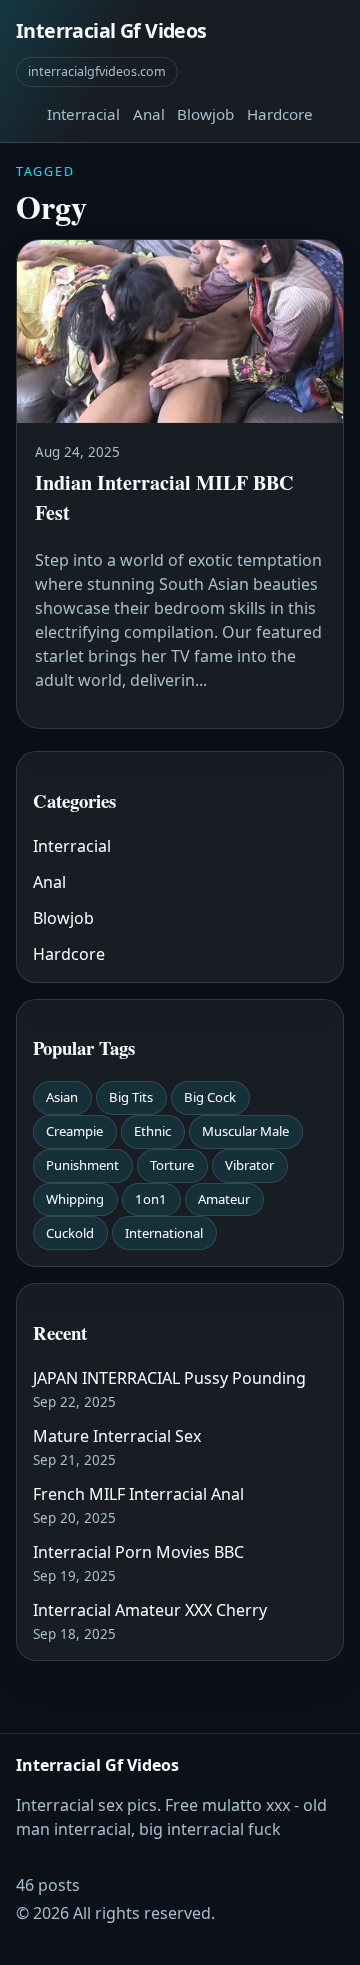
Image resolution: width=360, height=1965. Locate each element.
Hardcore (280, 114)
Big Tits (131, 1097)
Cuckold (70, 1233)
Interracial (83, 114)
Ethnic (152, 1131)
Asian (62, 1097)
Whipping (75, 1199)
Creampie (74, 1131)
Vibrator (249, 1165)
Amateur (224, 1199)
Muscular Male (245, 1131)
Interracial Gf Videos (111, 30)
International (164, 1233)
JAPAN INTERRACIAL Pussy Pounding (169, 1378)
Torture (172, 1165)
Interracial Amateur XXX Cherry (150, 1610)
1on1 (151, 1199)
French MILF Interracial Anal (138, 1494)
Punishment (82, 1165)
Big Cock (210, 1097)
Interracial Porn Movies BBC (138, 1552)
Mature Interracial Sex (117, 1436)
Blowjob (205, 114)
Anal (149, 114)
